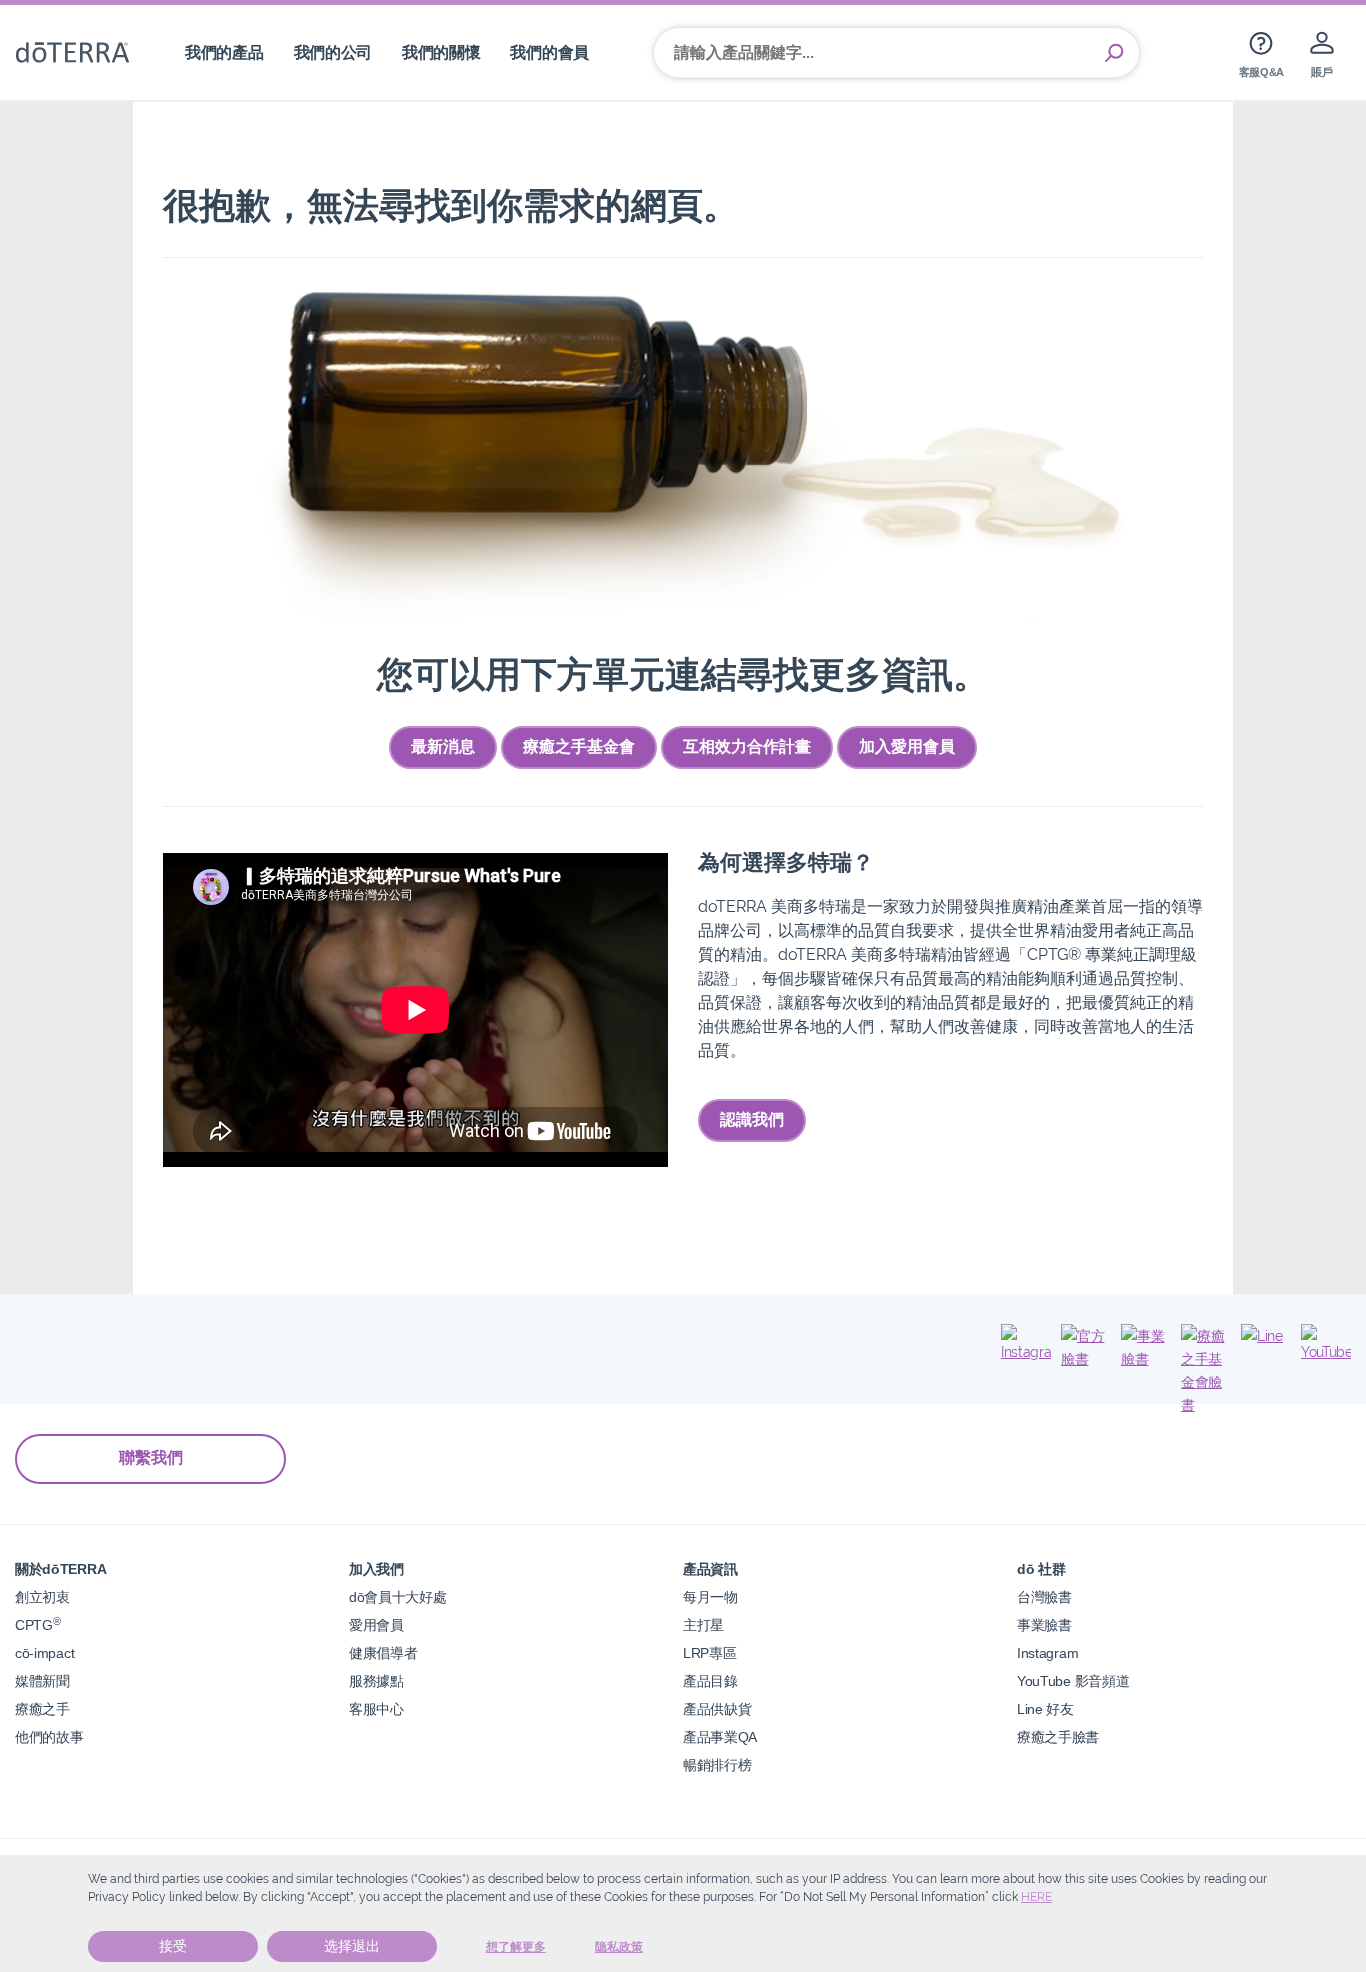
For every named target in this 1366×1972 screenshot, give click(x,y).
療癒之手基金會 (579, 746)
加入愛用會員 (907, 746)
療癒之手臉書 (1058, 1736)
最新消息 (443, 746)
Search (1114, 53)
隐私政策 (619, 1947)
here (1036, 1897)
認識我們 (752, 1119)
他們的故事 (49, 1736)
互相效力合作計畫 (747, 746)
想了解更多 (516, 1947)
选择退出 (352, 1946)
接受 (173, 1946)
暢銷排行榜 (717, 1764)
